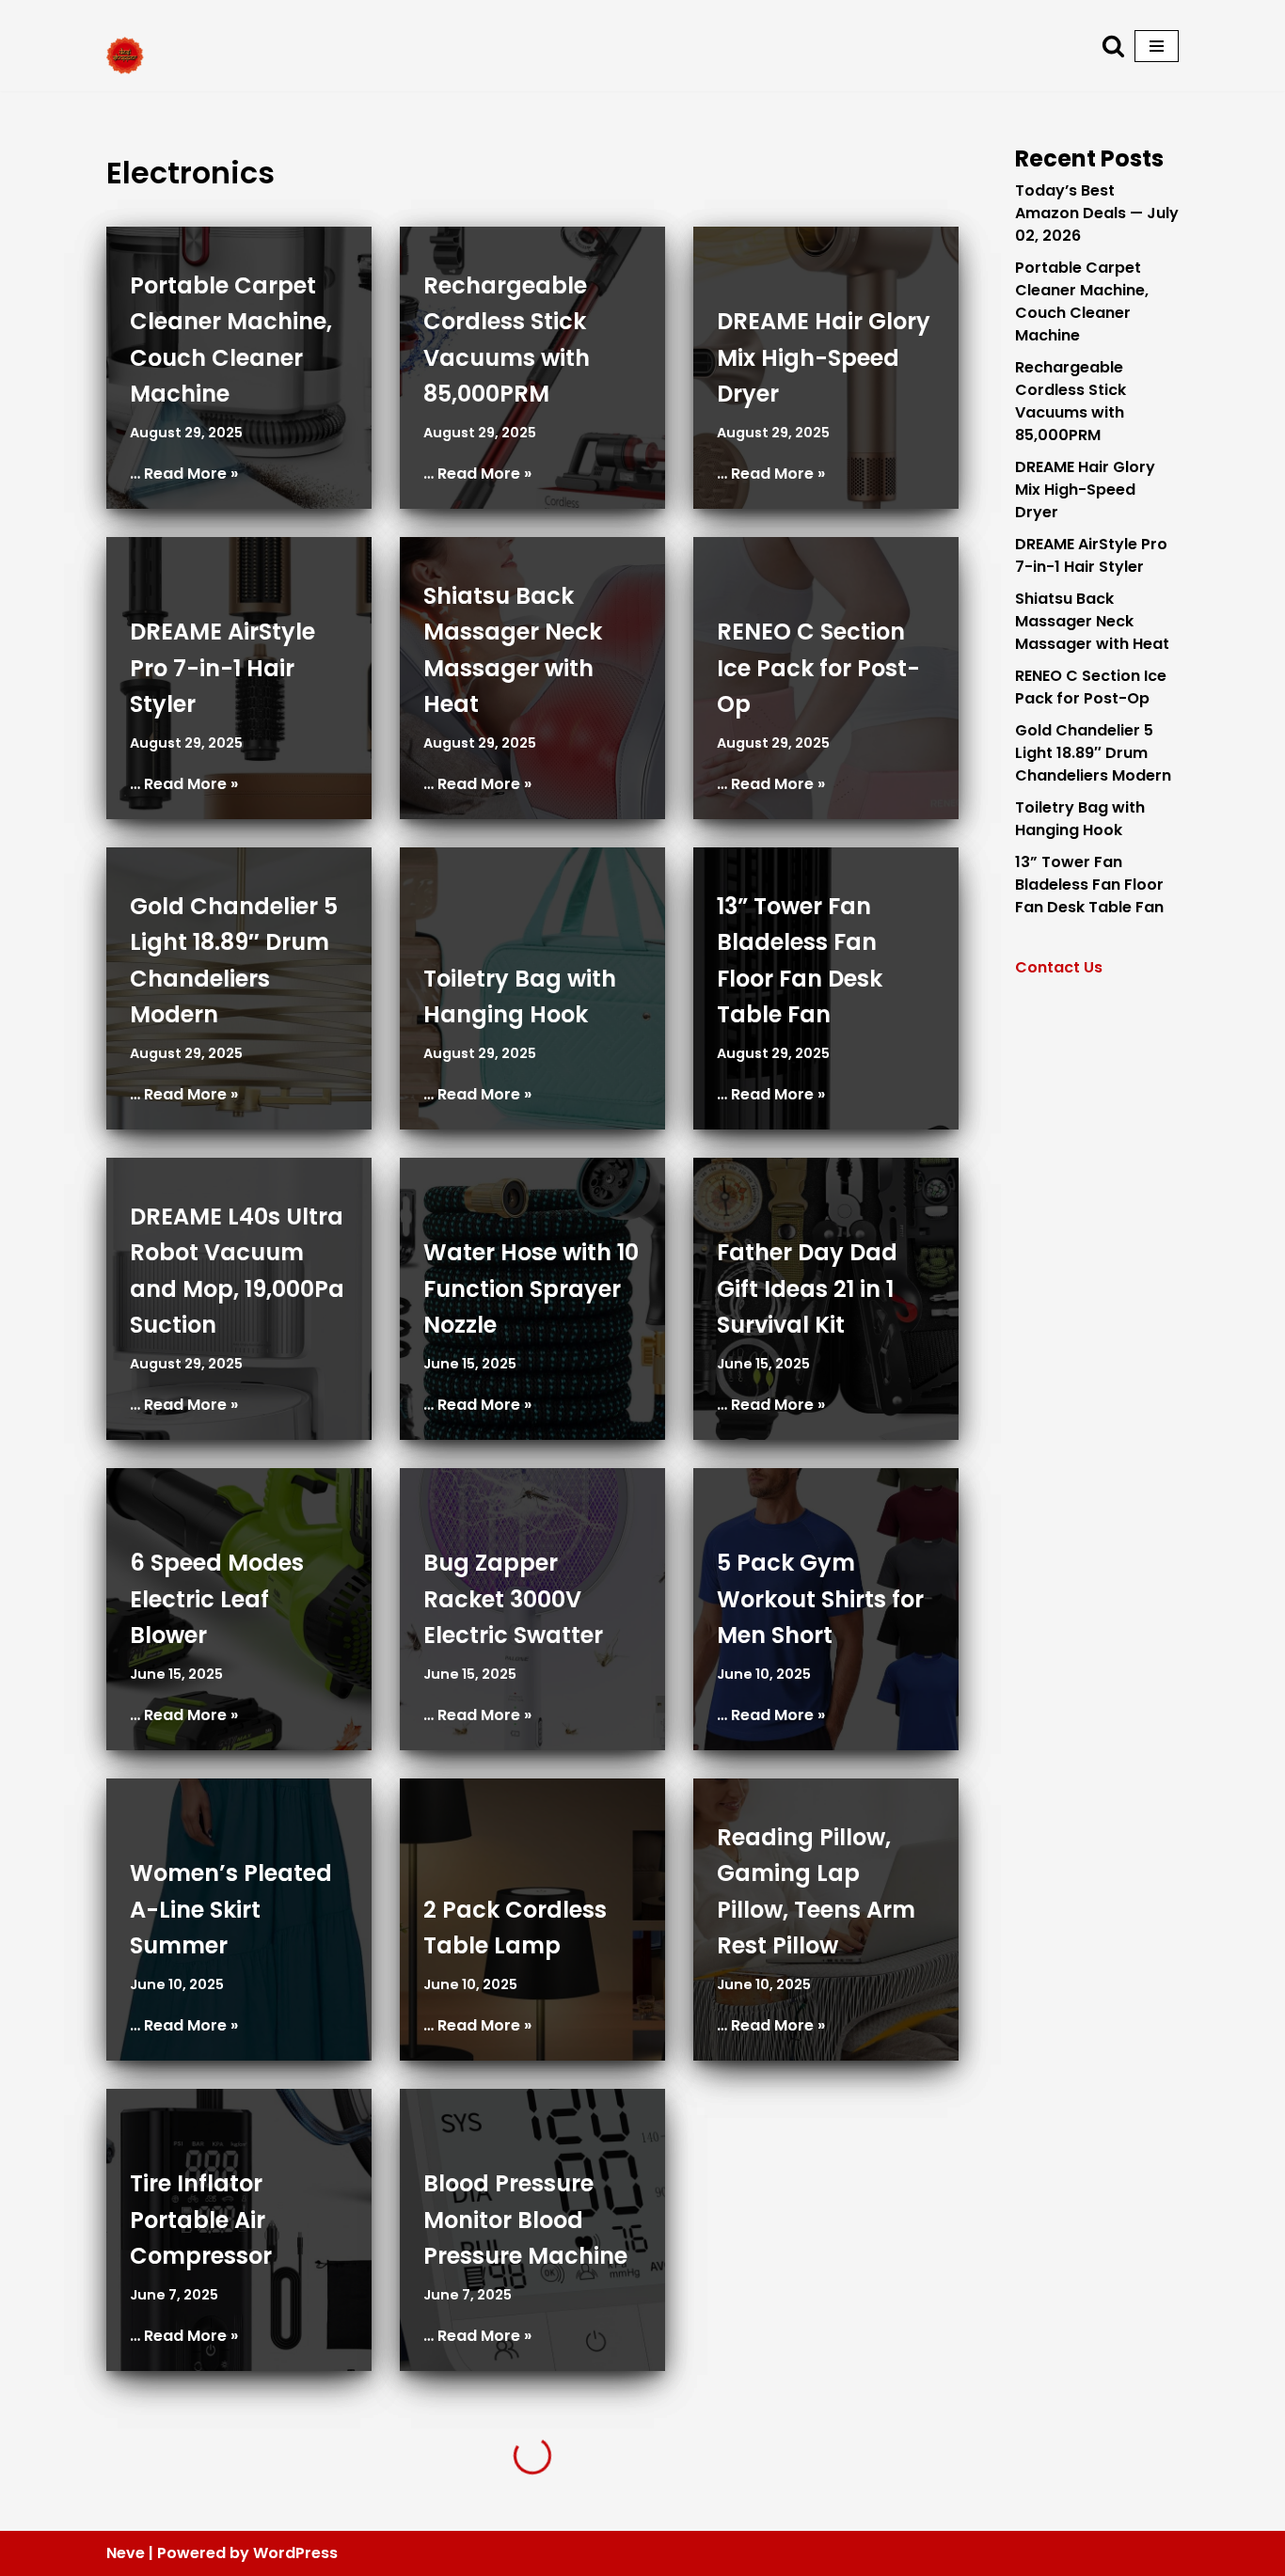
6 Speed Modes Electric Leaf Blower (217, 1599)
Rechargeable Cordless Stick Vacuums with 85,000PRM (1071, 401)
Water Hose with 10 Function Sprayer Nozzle (531, 1288)
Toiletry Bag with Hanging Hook (1080, 819)
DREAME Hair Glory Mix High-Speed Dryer (824, 357)
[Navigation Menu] (1157, 46)
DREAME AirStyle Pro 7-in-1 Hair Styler (222, 668)
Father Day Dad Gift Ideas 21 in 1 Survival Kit (807, 1288)
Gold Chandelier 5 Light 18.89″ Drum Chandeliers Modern (1093, 753)
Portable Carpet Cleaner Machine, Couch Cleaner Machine (1082, 301)
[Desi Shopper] (125, 55)
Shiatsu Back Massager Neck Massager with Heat (1092, 621)
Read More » (191, 474)
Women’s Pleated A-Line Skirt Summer (231, 1909)
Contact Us (1059, 967)
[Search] (1113, 46)
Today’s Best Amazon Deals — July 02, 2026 (1097, 213)
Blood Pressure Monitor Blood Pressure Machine (525, 2220)
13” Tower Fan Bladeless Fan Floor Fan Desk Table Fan (1089, 885)
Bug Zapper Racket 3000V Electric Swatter (513, 1599)
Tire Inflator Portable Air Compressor (201, 2220)
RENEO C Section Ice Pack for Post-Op (818, 668)
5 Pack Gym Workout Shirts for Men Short (820, 1599)
